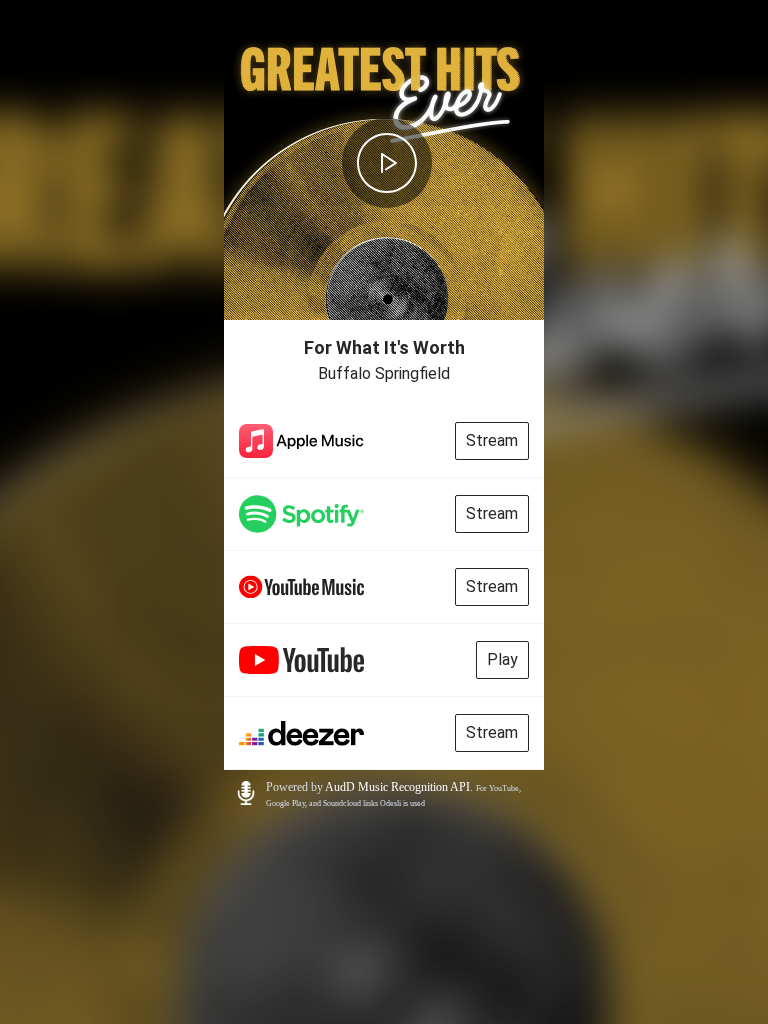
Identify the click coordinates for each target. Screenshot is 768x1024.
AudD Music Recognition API (397, 787)
